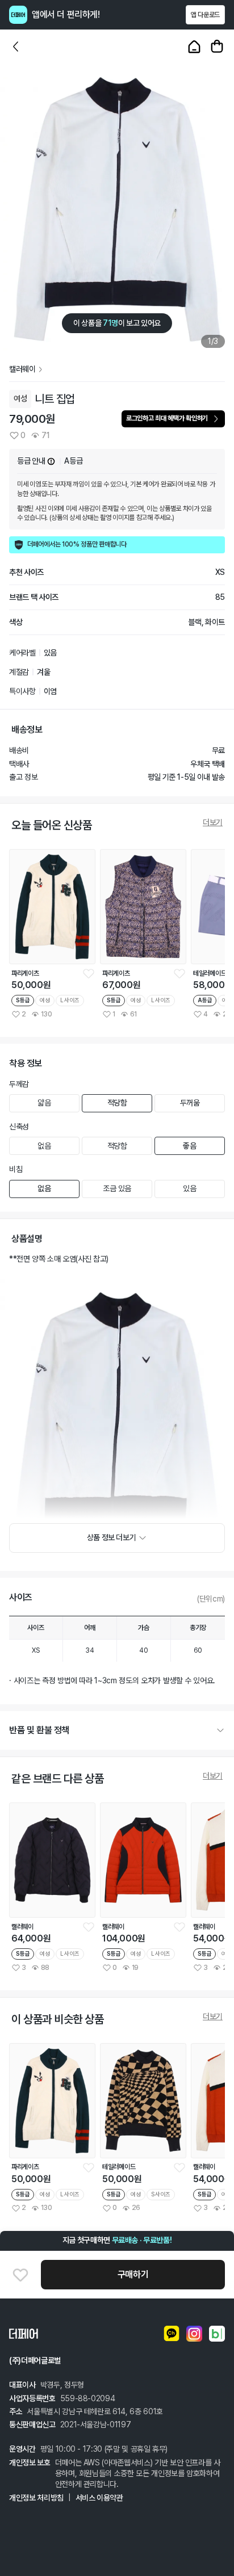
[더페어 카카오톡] (172, 2334)
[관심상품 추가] (20, 2275)
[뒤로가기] (16, 47)
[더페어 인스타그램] (194, 2334)
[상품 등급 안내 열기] (51, 461)
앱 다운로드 (205, 15)
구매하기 (133, 2274)
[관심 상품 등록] (89, 973)
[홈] (194, 47)
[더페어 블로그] (217, 2334)
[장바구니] (217, 47)
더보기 (213, 822)
